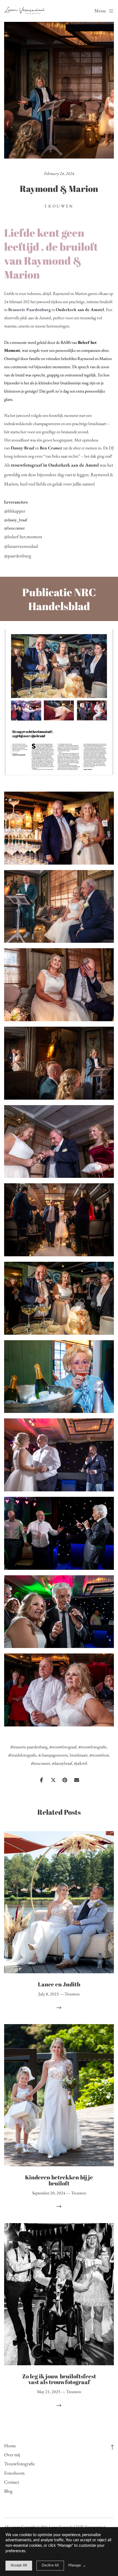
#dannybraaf (62, 1763)
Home (10, 2446)
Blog (8, 2491)
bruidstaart (79, 1755)
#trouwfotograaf (63, 1747)
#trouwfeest (99, 1755)
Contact (12, 2482)
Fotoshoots (14, 2473)
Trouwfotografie (19, 2464)
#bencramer (41, 1763)
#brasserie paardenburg (29, 1747)
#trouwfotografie (92, 1747)
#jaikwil (81, 1763)
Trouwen (59, 206)
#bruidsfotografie (22, 1755)
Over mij (12, 2455)
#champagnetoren (53, 1755)
